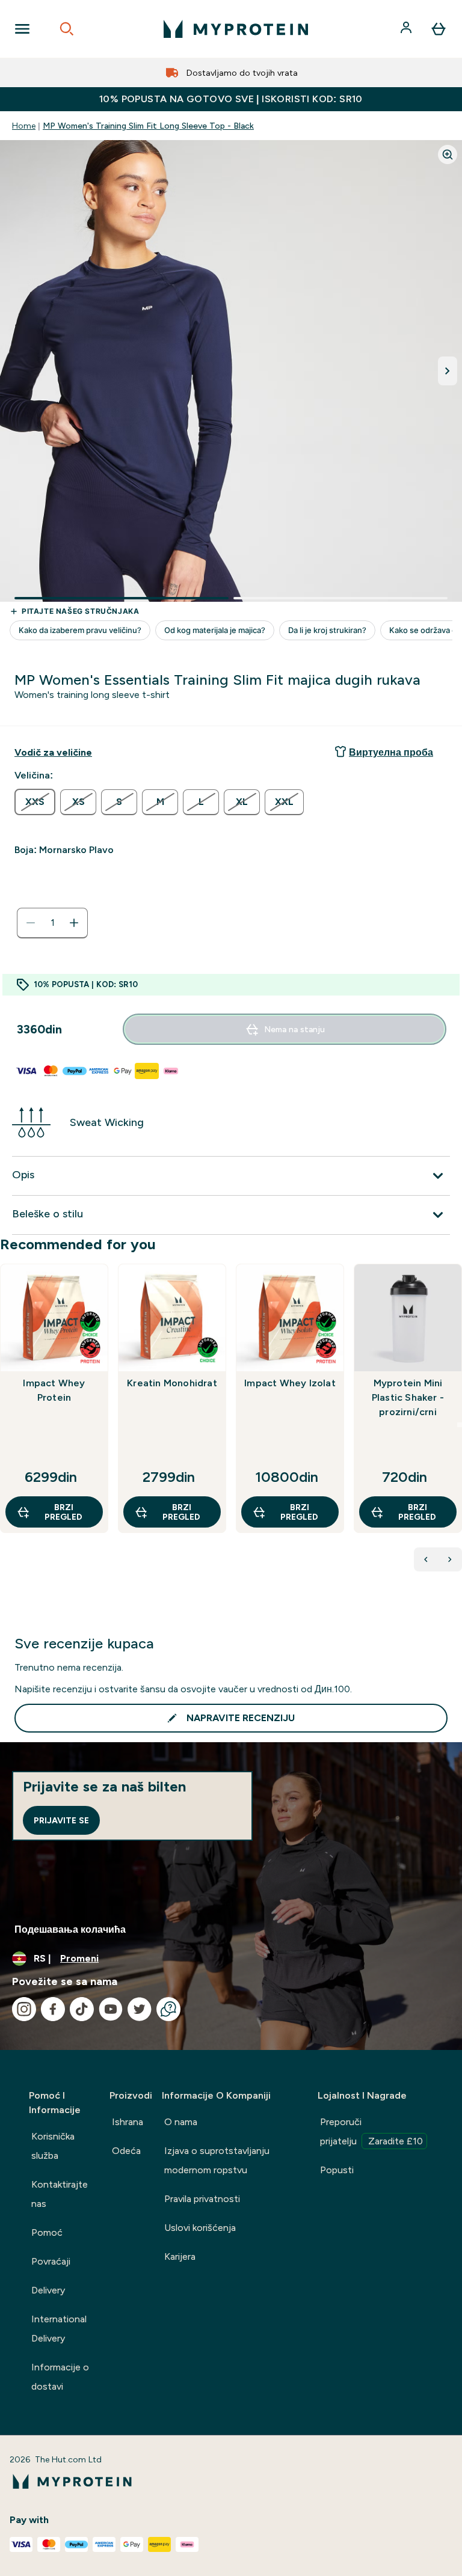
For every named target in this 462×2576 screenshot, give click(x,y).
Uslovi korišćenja (200, 2228)
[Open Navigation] (22, 29)
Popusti (337, 2170)
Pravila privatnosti (202, 2199)
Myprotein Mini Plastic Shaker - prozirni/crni (408, 1397)
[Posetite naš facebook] (53, 2009)
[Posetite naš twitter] (140, 2009)
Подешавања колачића (70, 1929)
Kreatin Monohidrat (172, 1383)
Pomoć (47, 2232)
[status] (52, 923)
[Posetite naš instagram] (24, 2009)
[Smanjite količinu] (31, 923)
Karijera (180, 2256)
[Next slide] (460, 1425)
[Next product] (450, 1559)
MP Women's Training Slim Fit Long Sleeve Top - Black (148, 126)
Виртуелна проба (391, 752)
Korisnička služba (53, 2146)
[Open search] (67, 29)
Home (24, 126)
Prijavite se (61, 1820)
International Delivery (59, 2329)
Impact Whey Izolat (290, 1383)
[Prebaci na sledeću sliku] (448, 371)
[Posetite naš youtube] (111, 2009)
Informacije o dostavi (60, 2377)
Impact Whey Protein (54, 1390)
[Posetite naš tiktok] (82, 2009)
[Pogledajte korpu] (439, 29)
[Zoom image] (448, 154)
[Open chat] (168, 2009)
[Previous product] (426, 1559)
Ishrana (128, 2122)
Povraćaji (51, 2261)
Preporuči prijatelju (371, 2131)
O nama (181, 2122)
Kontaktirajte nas (60, 2194)
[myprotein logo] (236, 29)
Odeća (126, 2151)
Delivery (48, 2290)
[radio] (35, 802)
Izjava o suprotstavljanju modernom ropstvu (217, 2160)
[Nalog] (407, 29)
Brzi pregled (63, 1512)
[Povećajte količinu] (74, 923)
